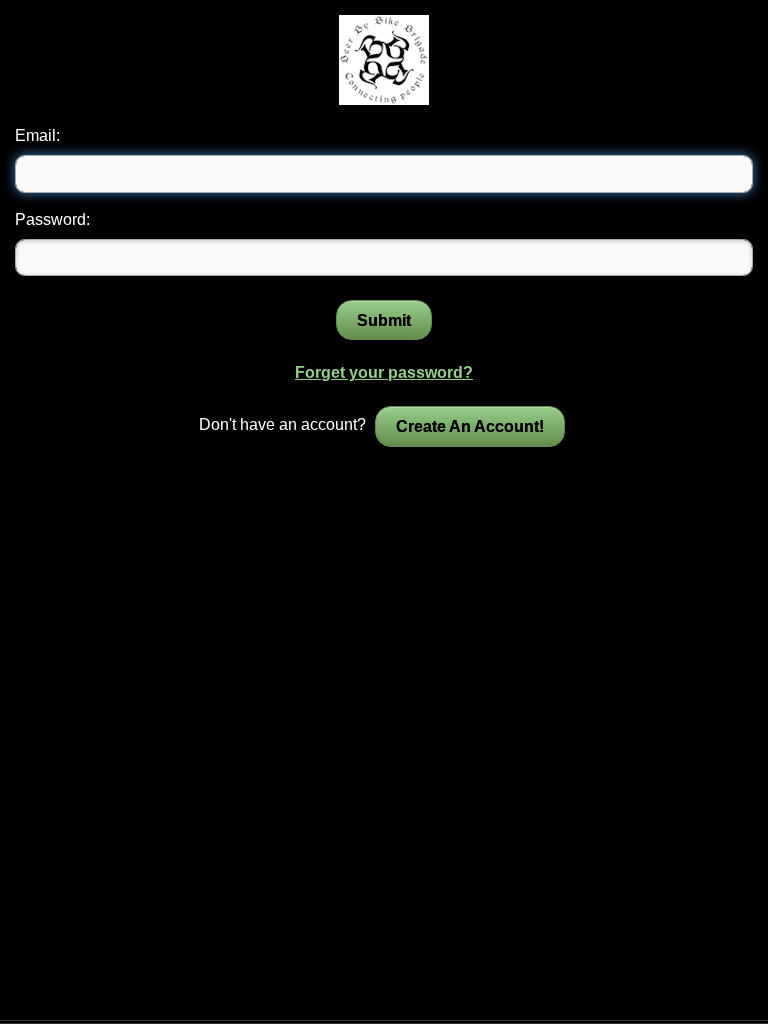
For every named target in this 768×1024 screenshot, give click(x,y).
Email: (37, 135)
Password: (52, 219)
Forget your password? (384, 372)
